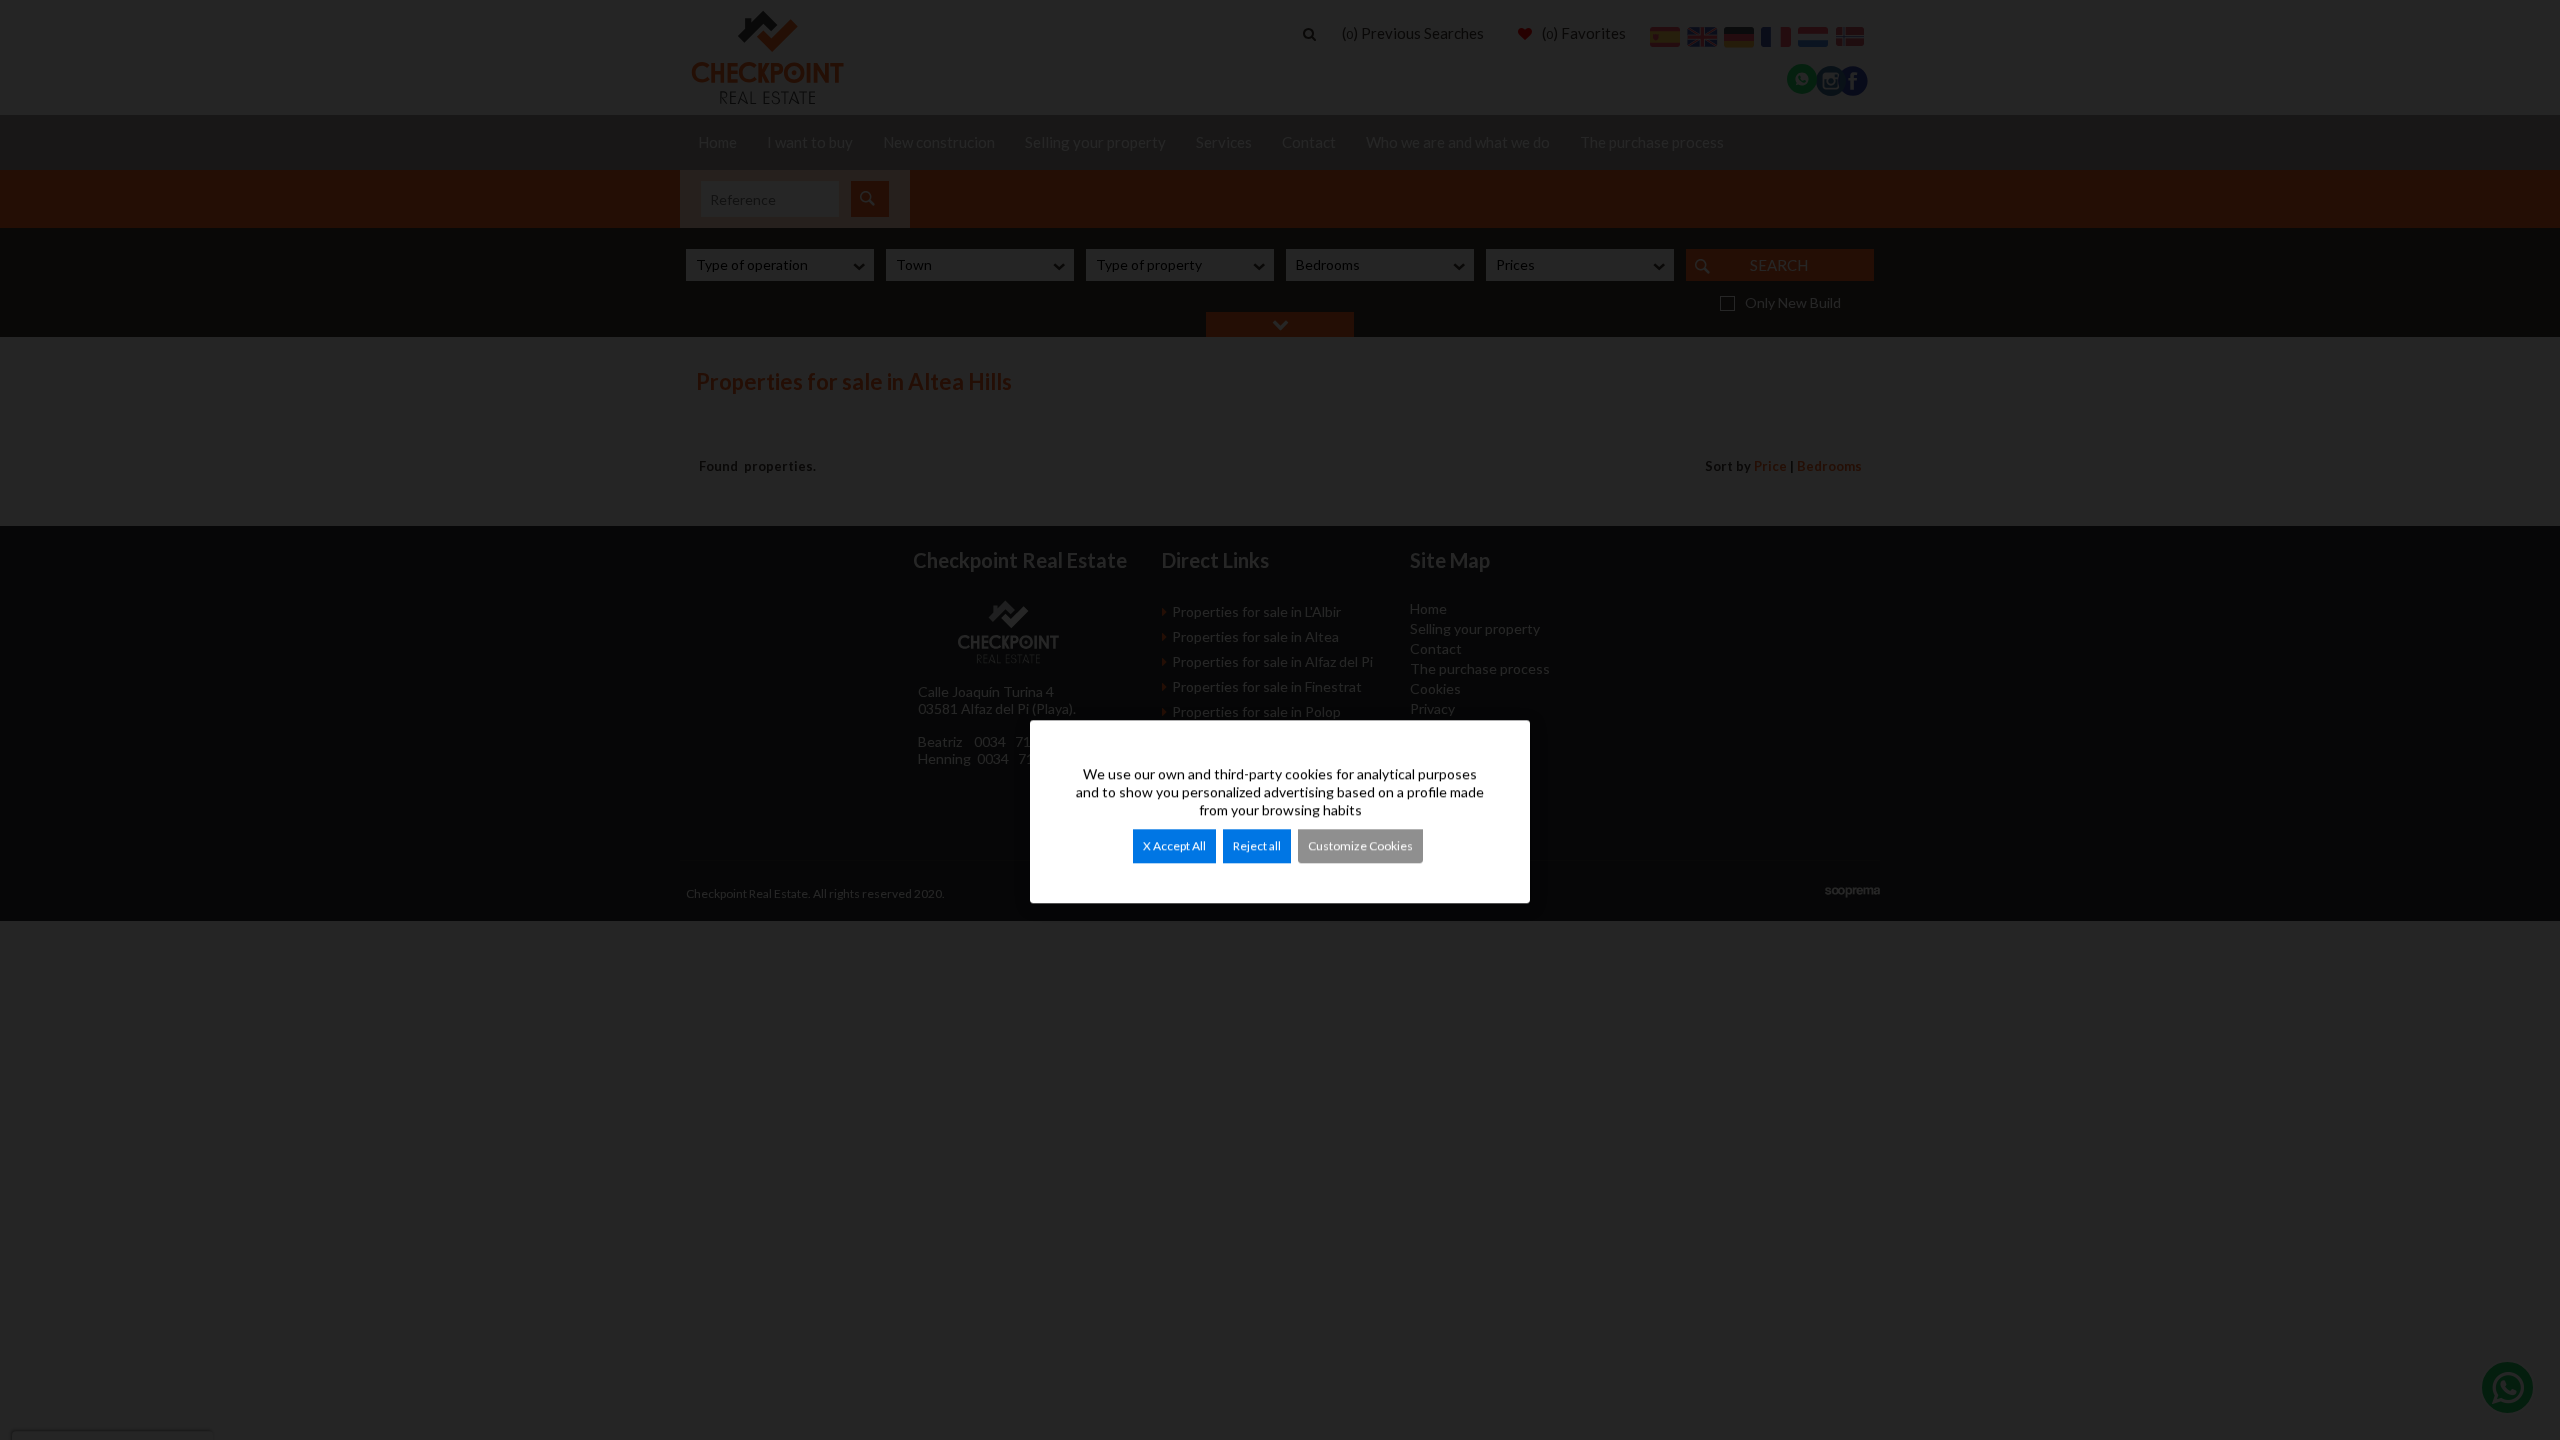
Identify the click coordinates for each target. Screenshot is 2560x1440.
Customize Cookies (1360, 845)
